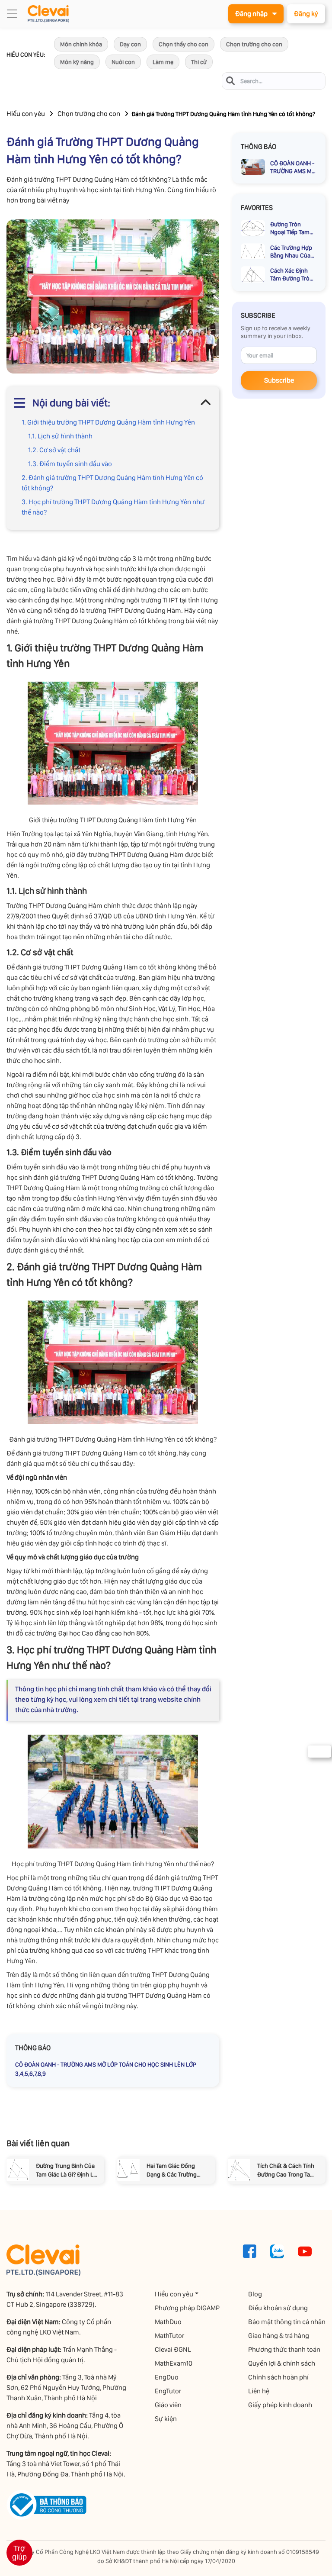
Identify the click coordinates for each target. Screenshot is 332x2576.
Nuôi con (123, 62)
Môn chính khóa (81, 44)
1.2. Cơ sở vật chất (55, 450)
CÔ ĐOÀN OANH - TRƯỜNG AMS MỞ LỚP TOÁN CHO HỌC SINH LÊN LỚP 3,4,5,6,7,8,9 (106, 2069)
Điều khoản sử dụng (278, 2308)
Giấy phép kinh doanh (280, 2405)
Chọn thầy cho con (184, 44)
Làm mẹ (163, 62)
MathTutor (169, 2336)
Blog (255, 2294)
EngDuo (167, 2377)
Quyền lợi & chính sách (282, 2363)
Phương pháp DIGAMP (187, 2308)
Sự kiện (166, 2419)
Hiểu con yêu (26, 114)
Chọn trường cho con (254, 44)
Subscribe (279, 380)
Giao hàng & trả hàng (279, 2336)
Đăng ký (306, 14)
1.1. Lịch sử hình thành (60, 436)
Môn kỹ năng (77, 62)
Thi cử (199, 62)
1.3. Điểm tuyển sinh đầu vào (71, 464)
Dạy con (130, 44)
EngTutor (168, 2391)
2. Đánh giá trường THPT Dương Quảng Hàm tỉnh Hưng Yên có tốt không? (112, 483)
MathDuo (168, 2322)
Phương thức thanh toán (284, 2349)
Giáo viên (168, 2405)
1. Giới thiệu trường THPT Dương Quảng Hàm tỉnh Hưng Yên (108, 422)
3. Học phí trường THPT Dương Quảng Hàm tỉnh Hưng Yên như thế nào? (113, 507)
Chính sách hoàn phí (278, 2377)
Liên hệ (259, 2391)
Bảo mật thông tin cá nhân (287, 2322)
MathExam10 (174, 2363)
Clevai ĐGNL (173, 2349)
